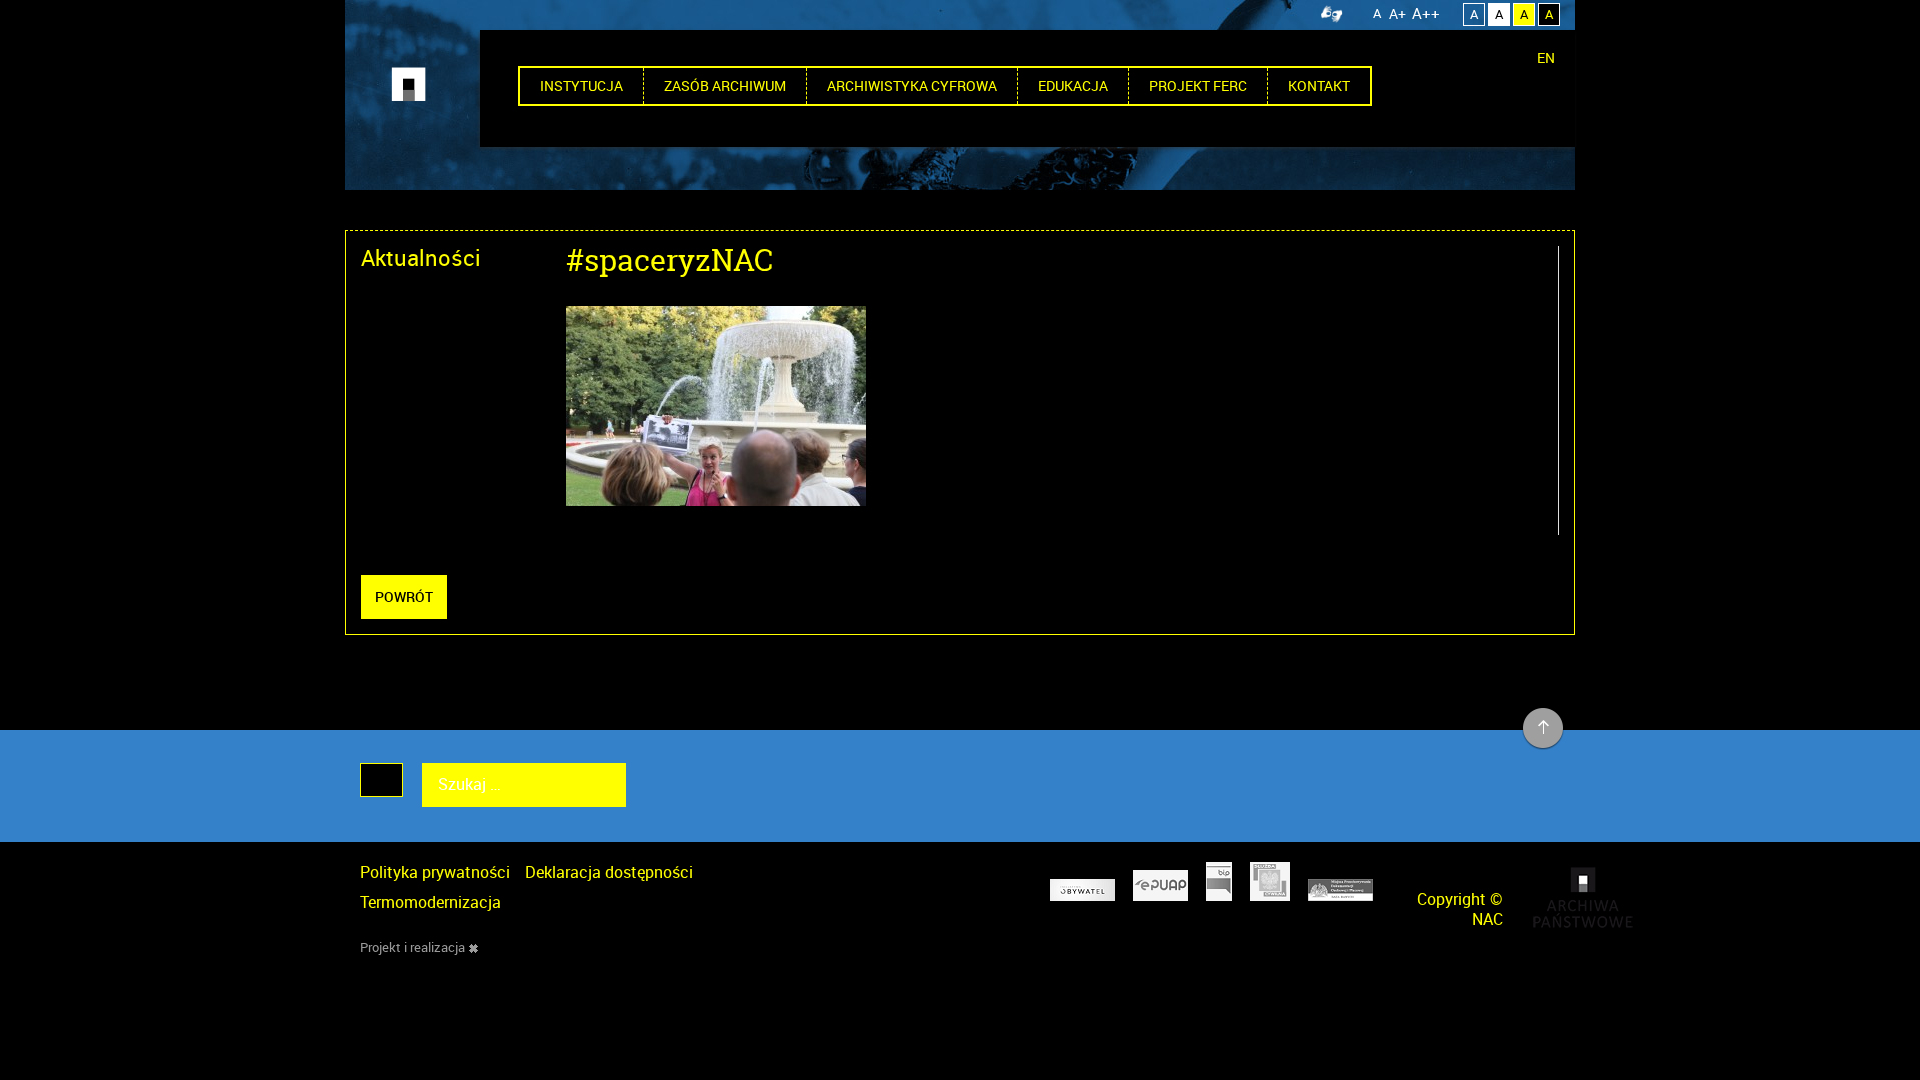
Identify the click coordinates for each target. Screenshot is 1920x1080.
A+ (1397, 13)
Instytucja (581, 85)
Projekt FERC (1198, 85)
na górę (1543, 729)
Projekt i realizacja (412, 947)
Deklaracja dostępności (609, 872)
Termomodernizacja (430, 902)
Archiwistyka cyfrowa (912, 85)
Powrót (404, 596)
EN (1546, 57)
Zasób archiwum (725, 85)
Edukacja (1073, 85)
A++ (1426, 13)
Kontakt (1319, 85)
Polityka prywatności (435, 872)
